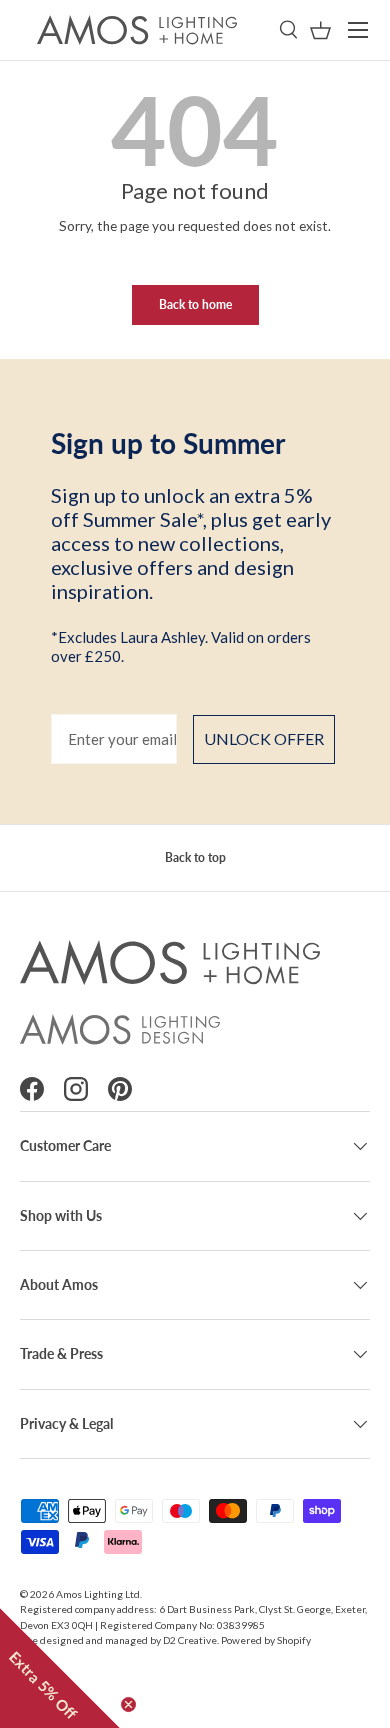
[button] (320, 30)
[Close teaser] (128, 1704)
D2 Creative (190, 1640)
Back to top (195, 857)
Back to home (195, 304)
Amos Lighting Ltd (98, 1594)
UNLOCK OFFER (264, 738)
